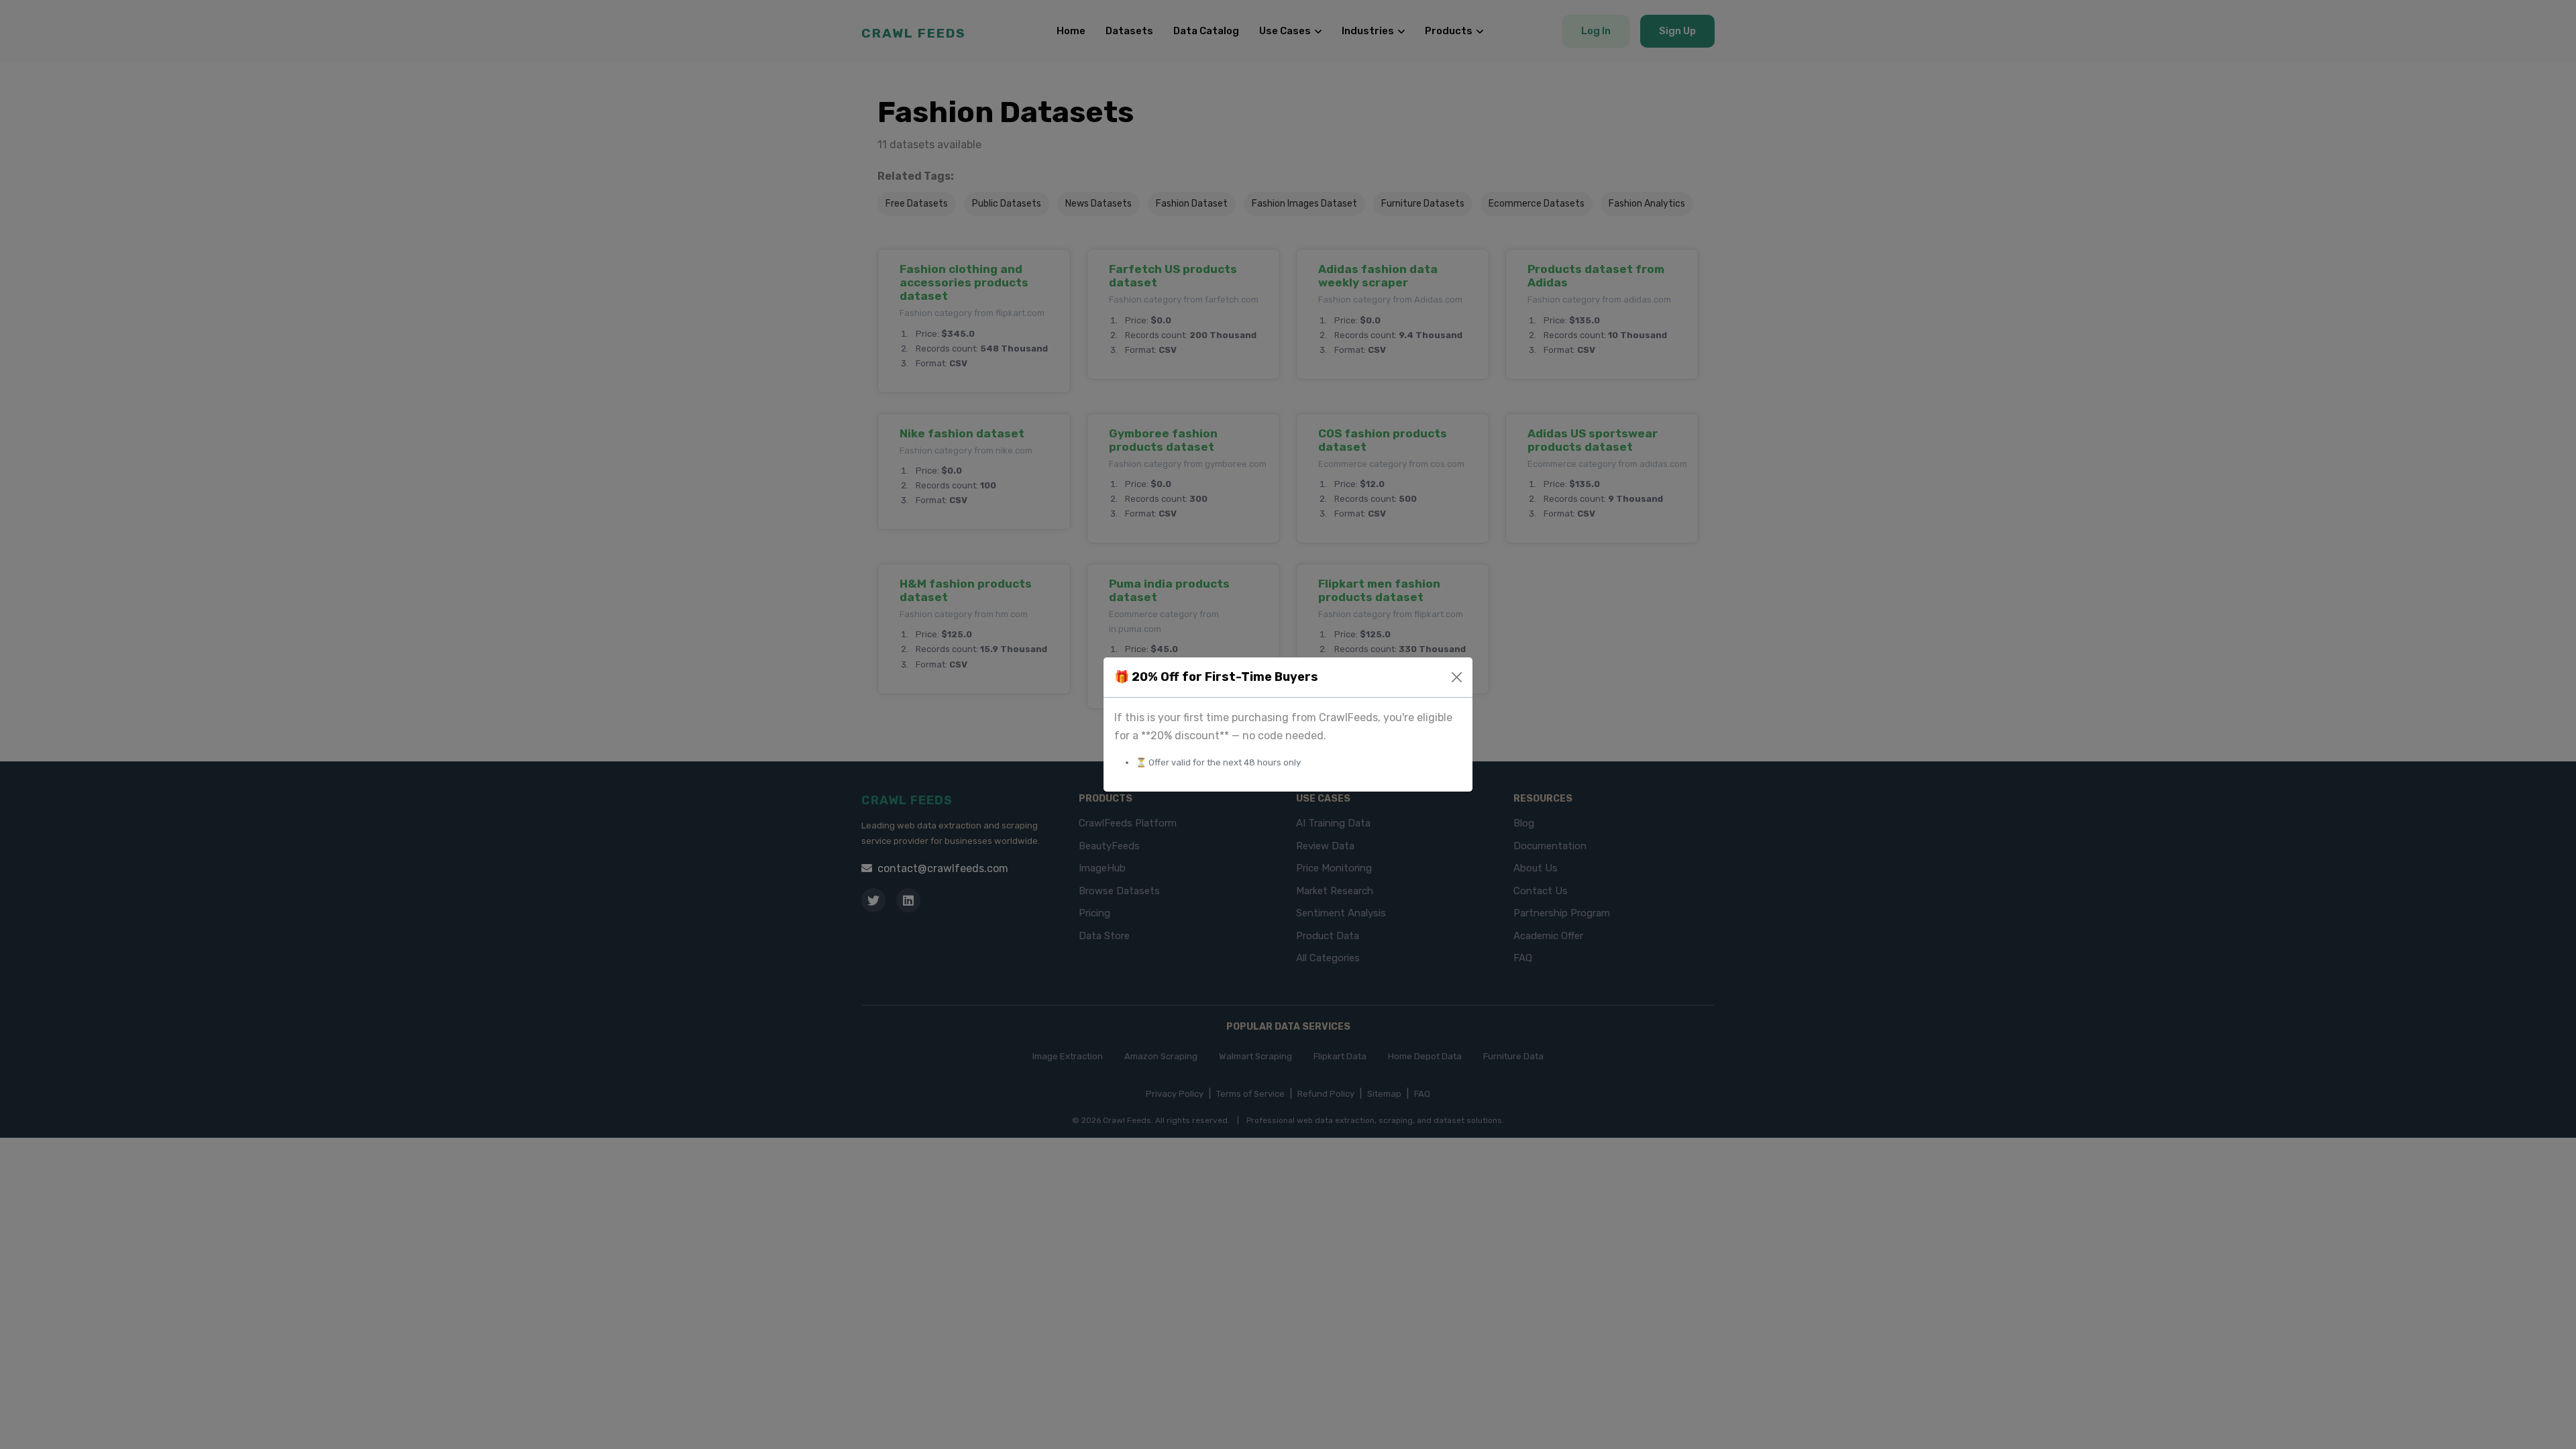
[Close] (1457, 677)
